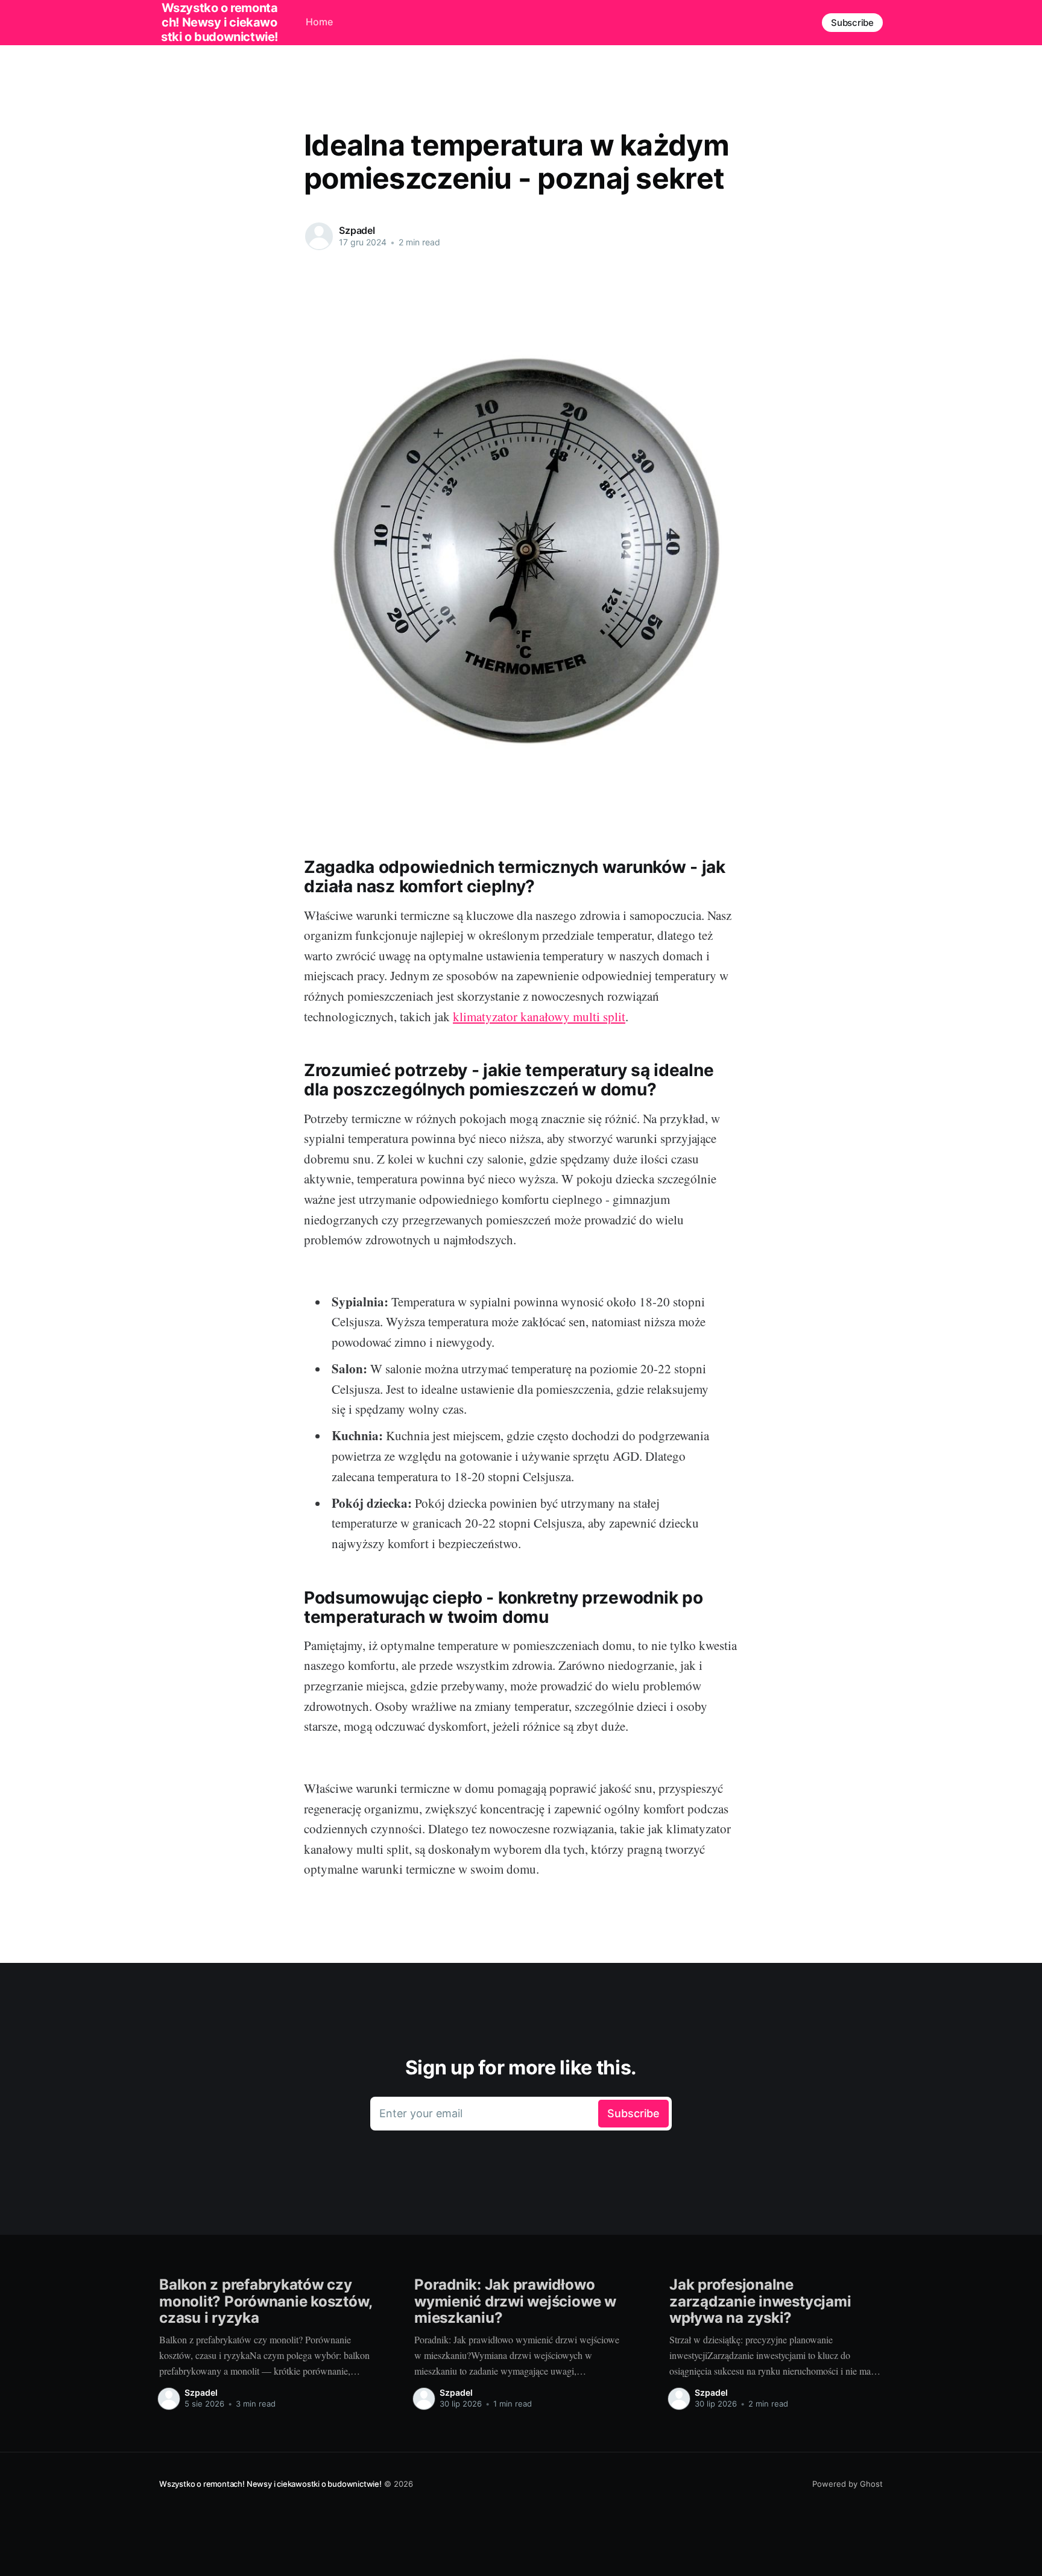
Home (319, 22)
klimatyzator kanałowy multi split (539, 1016)
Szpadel (357, 230)
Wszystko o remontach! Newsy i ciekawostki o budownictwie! (270, 2484)
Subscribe (852, 23)
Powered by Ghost (848, 2484)
